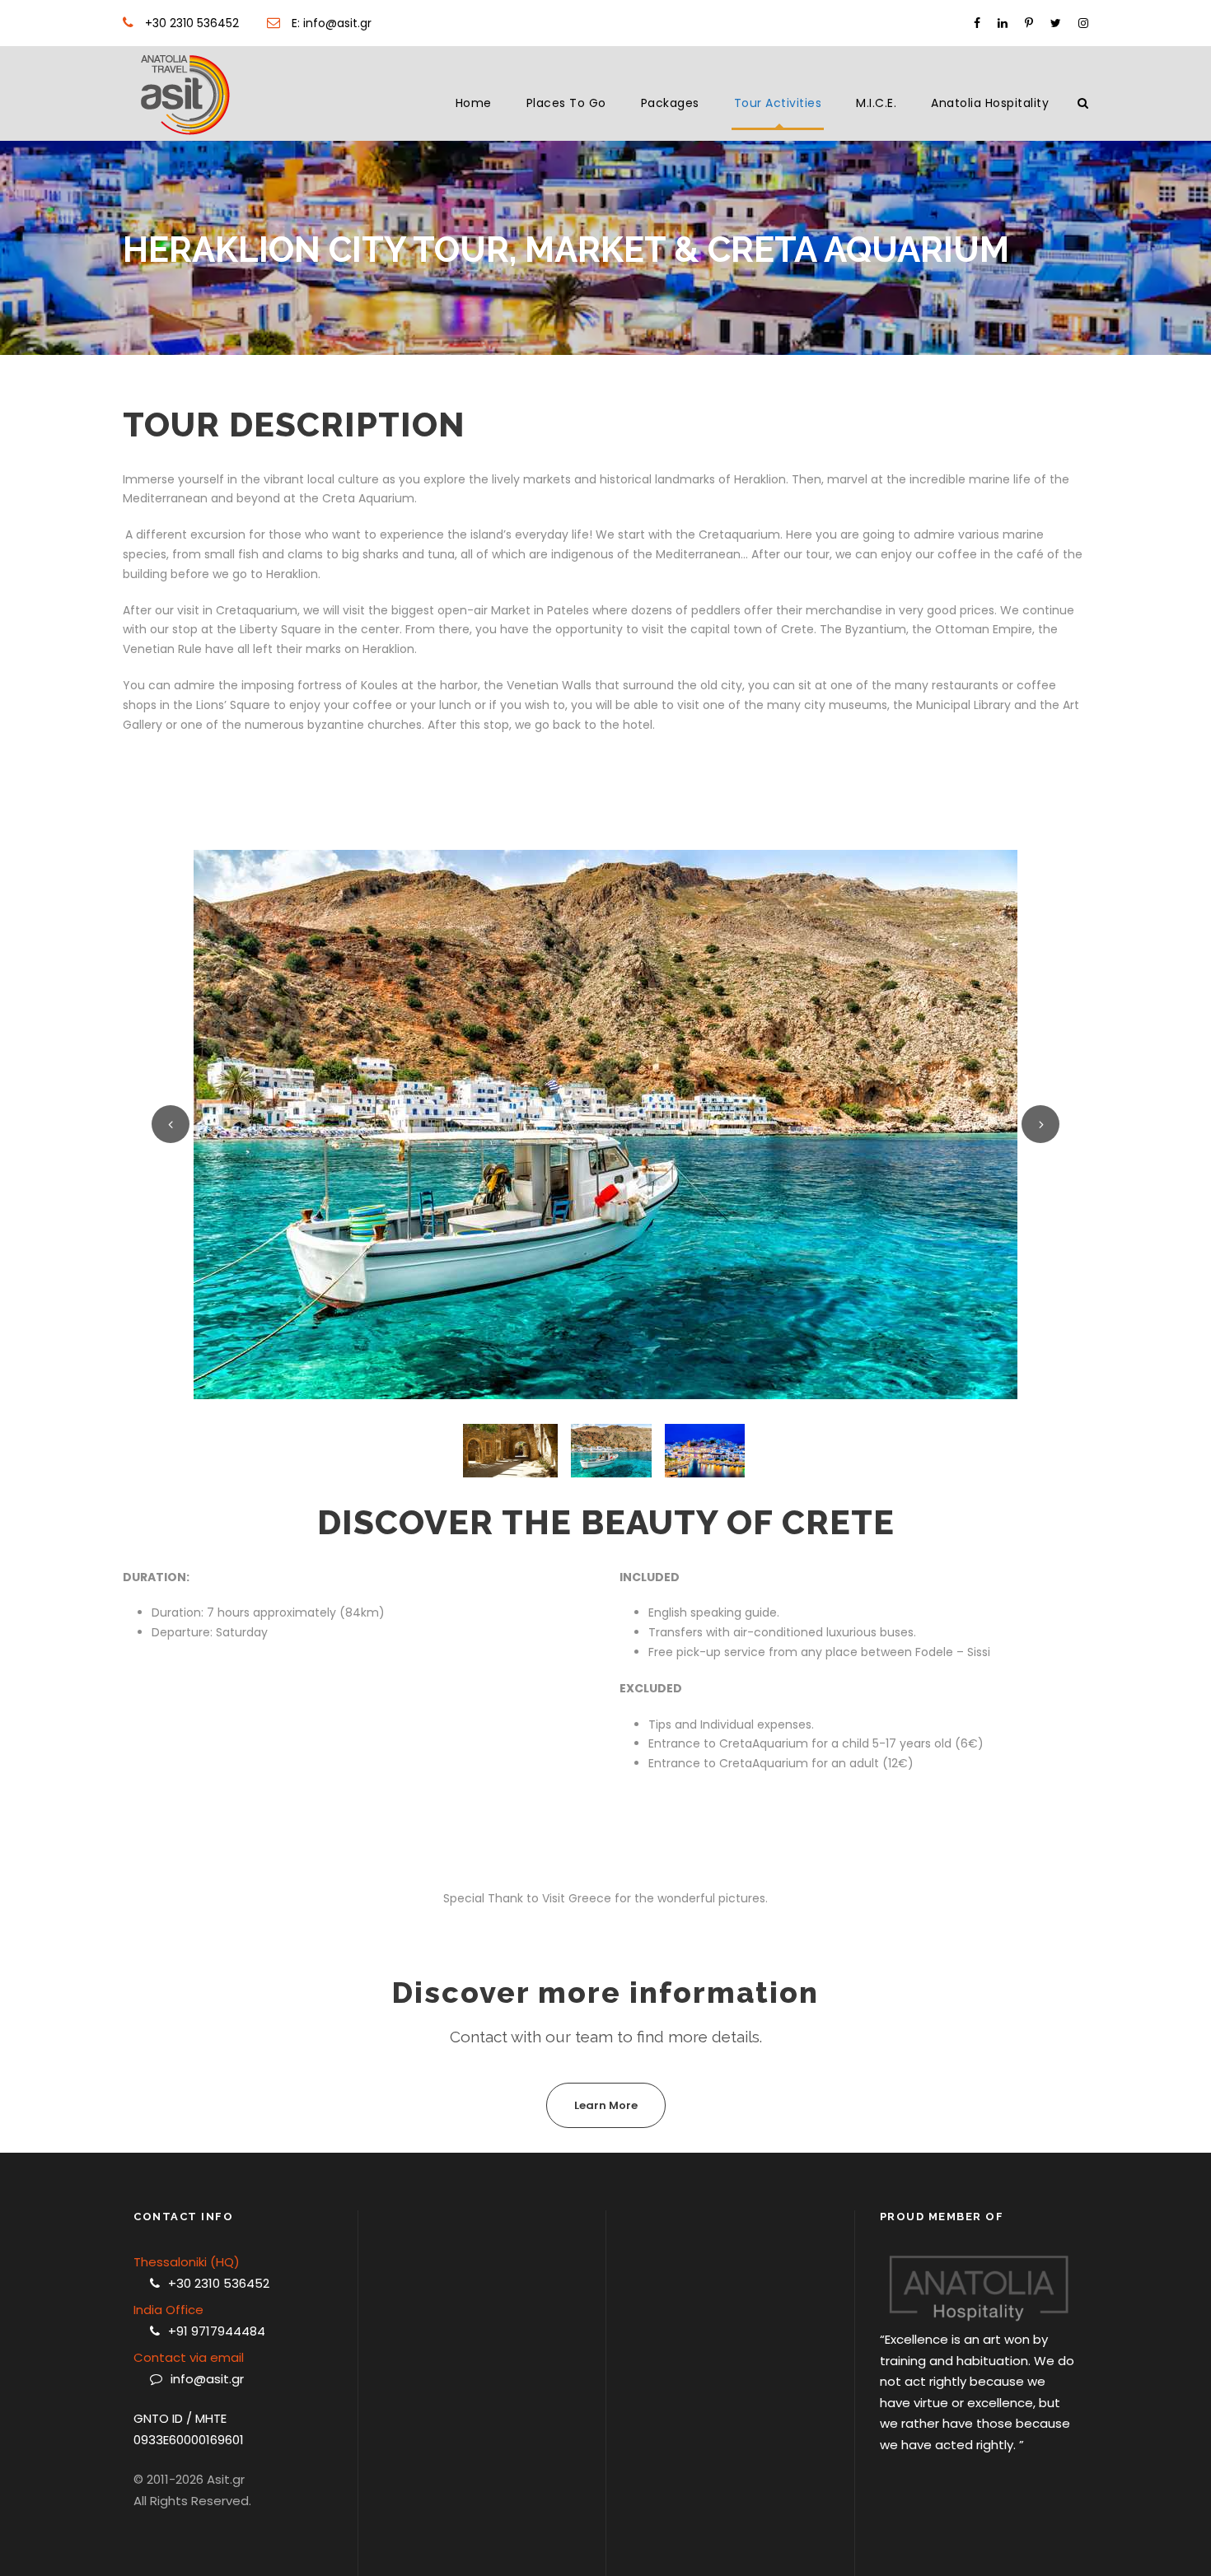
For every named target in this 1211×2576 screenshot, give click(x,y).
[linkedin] (1003, 23)
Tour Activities (778, 103)
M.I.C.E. (876, 103)
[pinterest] (1029, 23)
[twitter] (1056, 23)
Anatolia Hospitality (990, 103)
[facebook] (977, 23)
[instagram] (1083, 23)
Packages (670, 103)
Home (474, 103)
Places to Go (566, 103)
